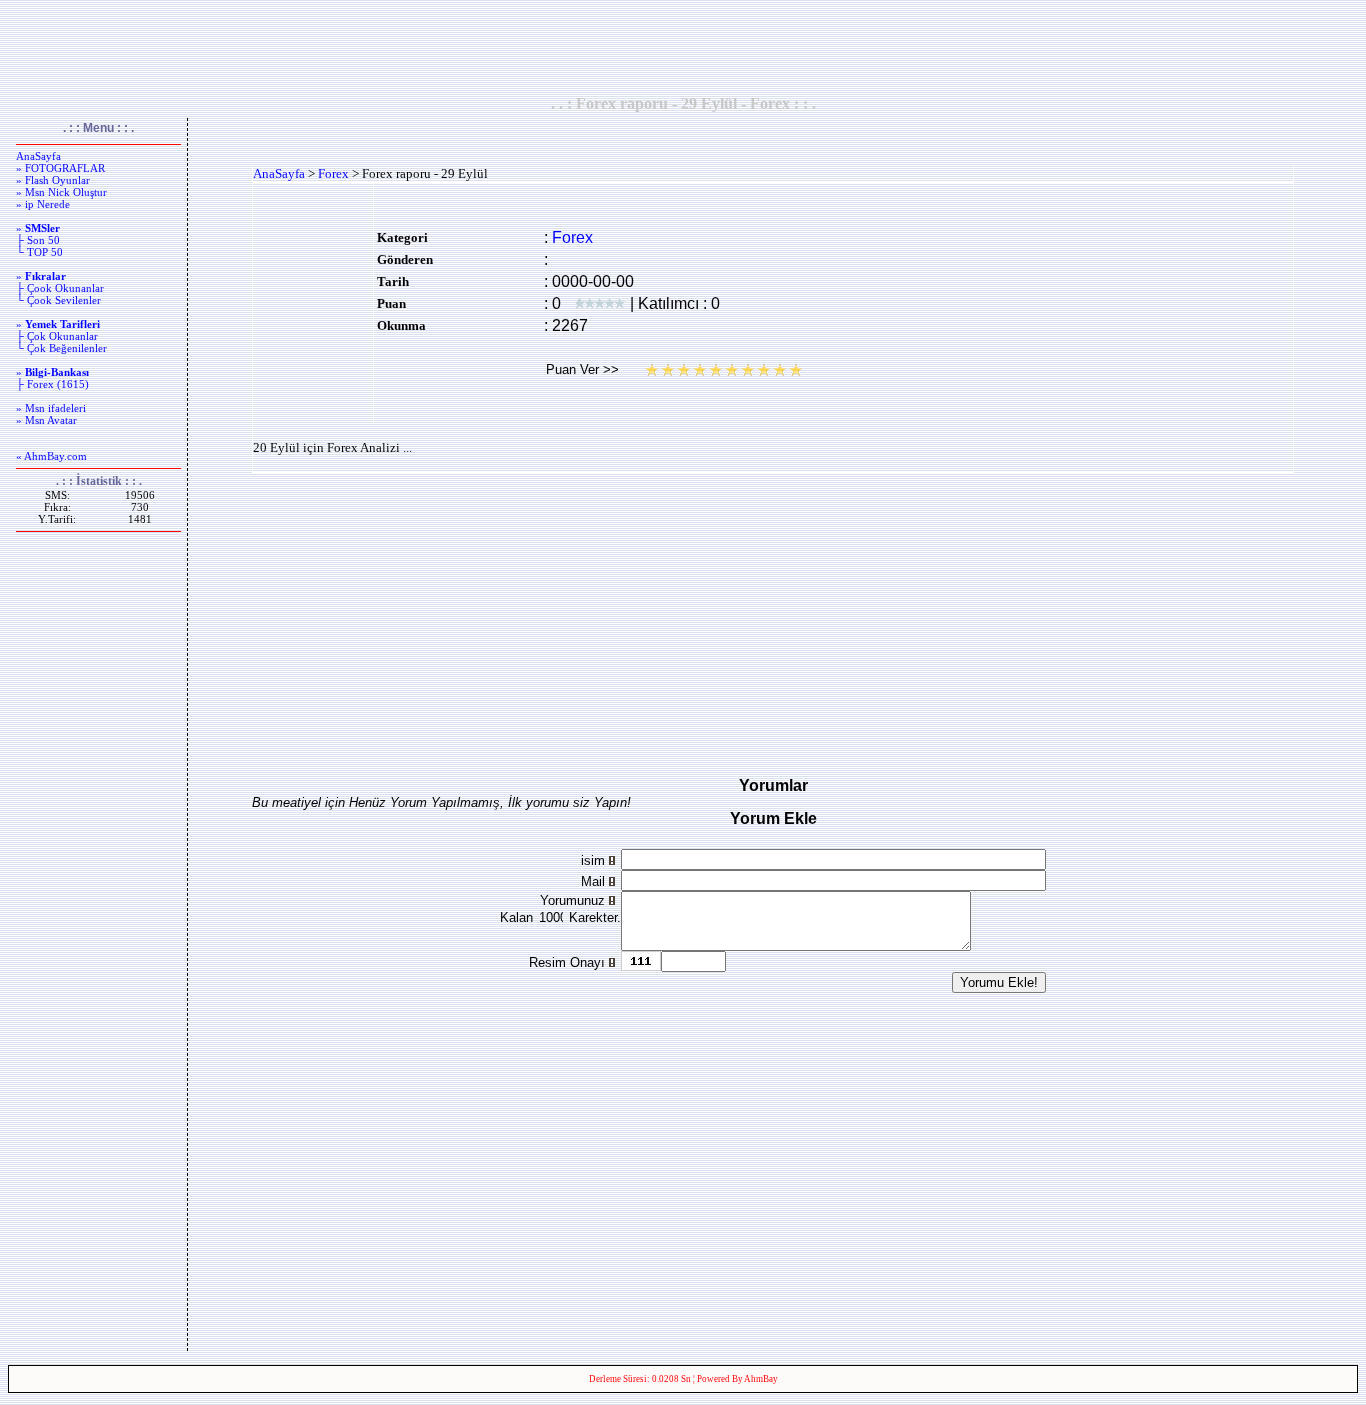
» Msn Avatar (46, 420)
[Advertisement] (683, 47)
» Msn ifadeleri (51, 408)
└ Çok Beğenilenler (61, 348)
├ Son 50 (38, 240)
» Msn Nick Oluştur (61, 192)
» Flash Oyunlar (53, 180)
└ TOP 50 (39, 252)
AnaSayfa (38, 156)
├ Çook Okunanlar (60, 288)
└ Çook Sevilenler (58, 300)
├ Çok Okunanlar (57, 336)
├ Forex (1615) (52, 384)
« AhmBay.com (51, 456)
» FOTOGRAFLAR (60, 168)
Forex (333, 173)
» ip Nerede (43, 204)
